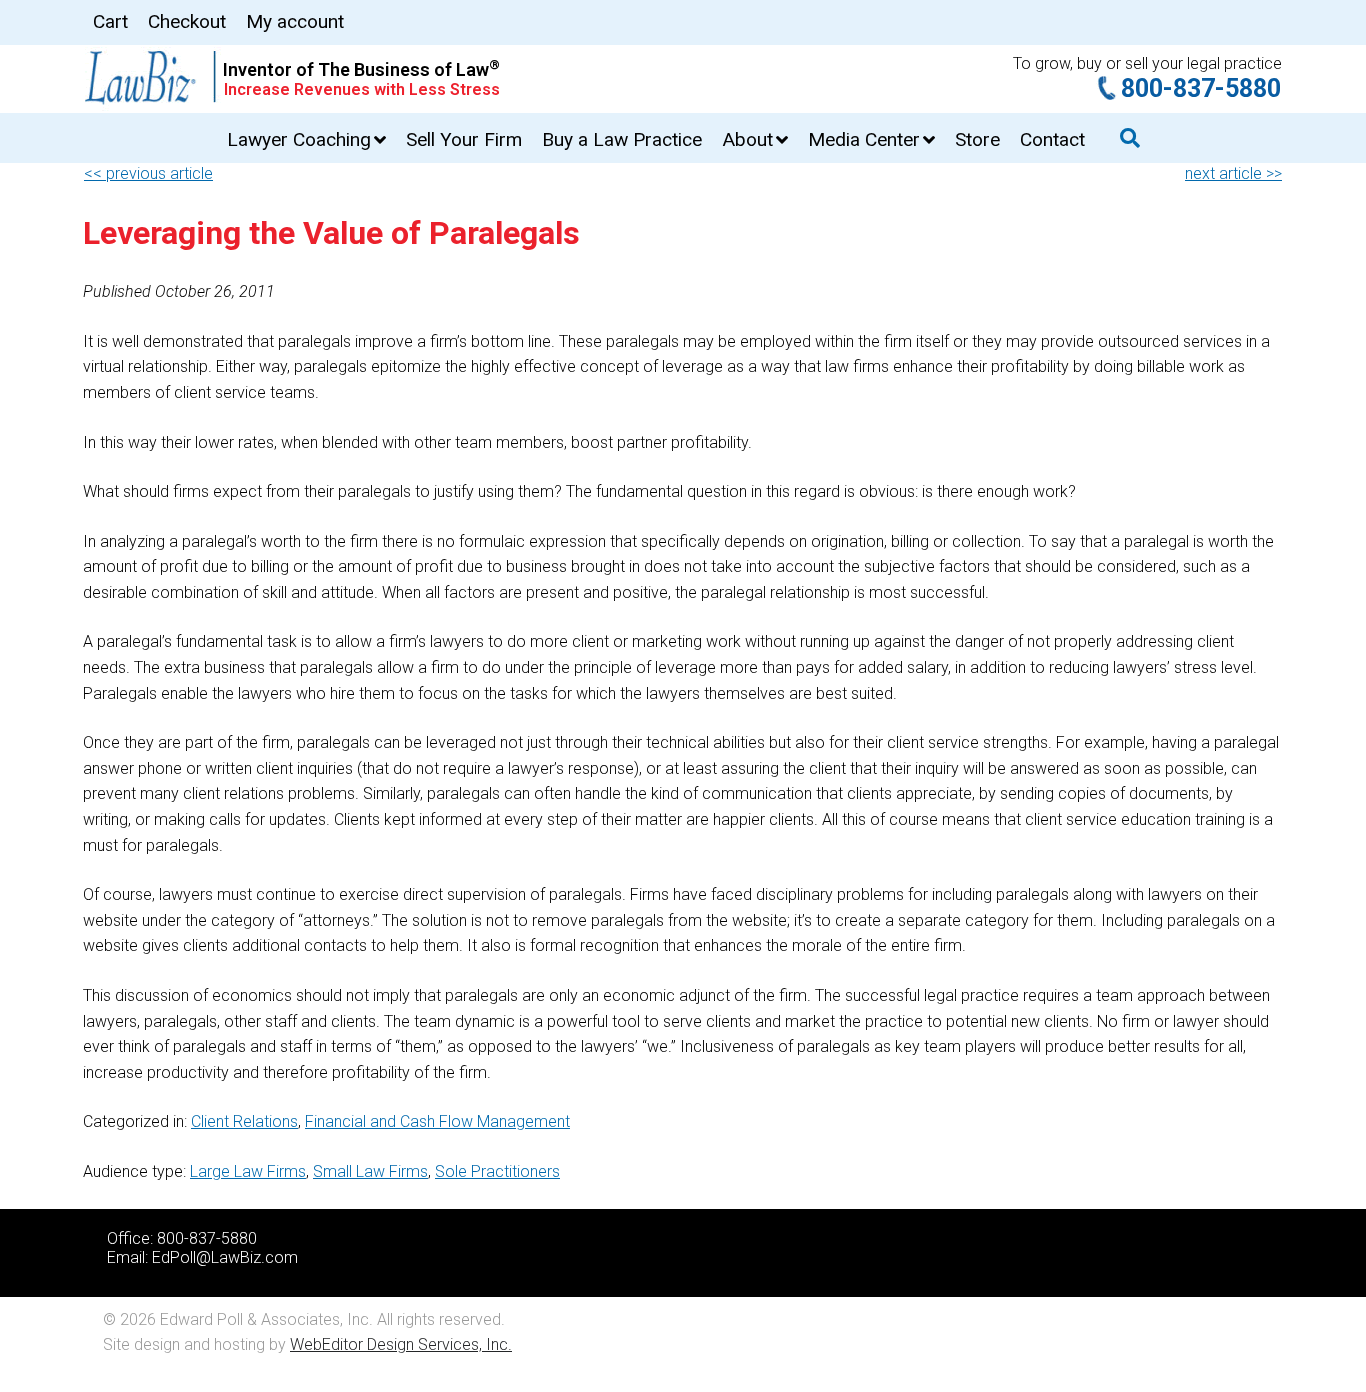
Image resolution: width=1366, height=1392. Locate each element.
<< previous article (148, 173)
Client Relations (244, 1121)
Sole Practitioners (497, 1171)
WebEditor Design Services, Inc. (401, 1344)
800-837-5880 (1201, 88)
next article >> (1233, 173)
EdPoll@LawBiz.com (225, 1257)
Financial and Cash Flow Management (437, 1121)
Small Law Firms (370, 1171)
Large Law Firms (248, 1171)
